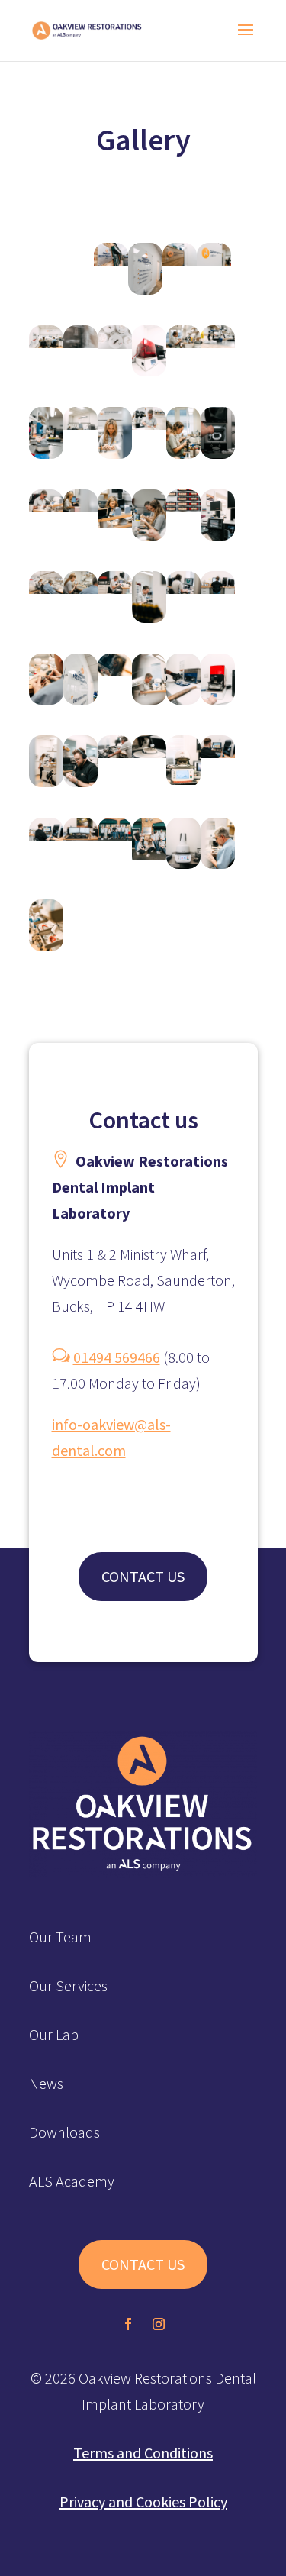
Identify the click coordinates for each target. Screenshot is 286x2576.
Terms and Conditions (143, 2453)
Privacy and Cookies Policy (143, 2502)
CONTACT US (143, 1576)
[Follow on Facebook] (128, 2324)
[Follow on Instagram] (159, 2324)
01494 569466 (117, 1357)
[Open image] (111, 269)
